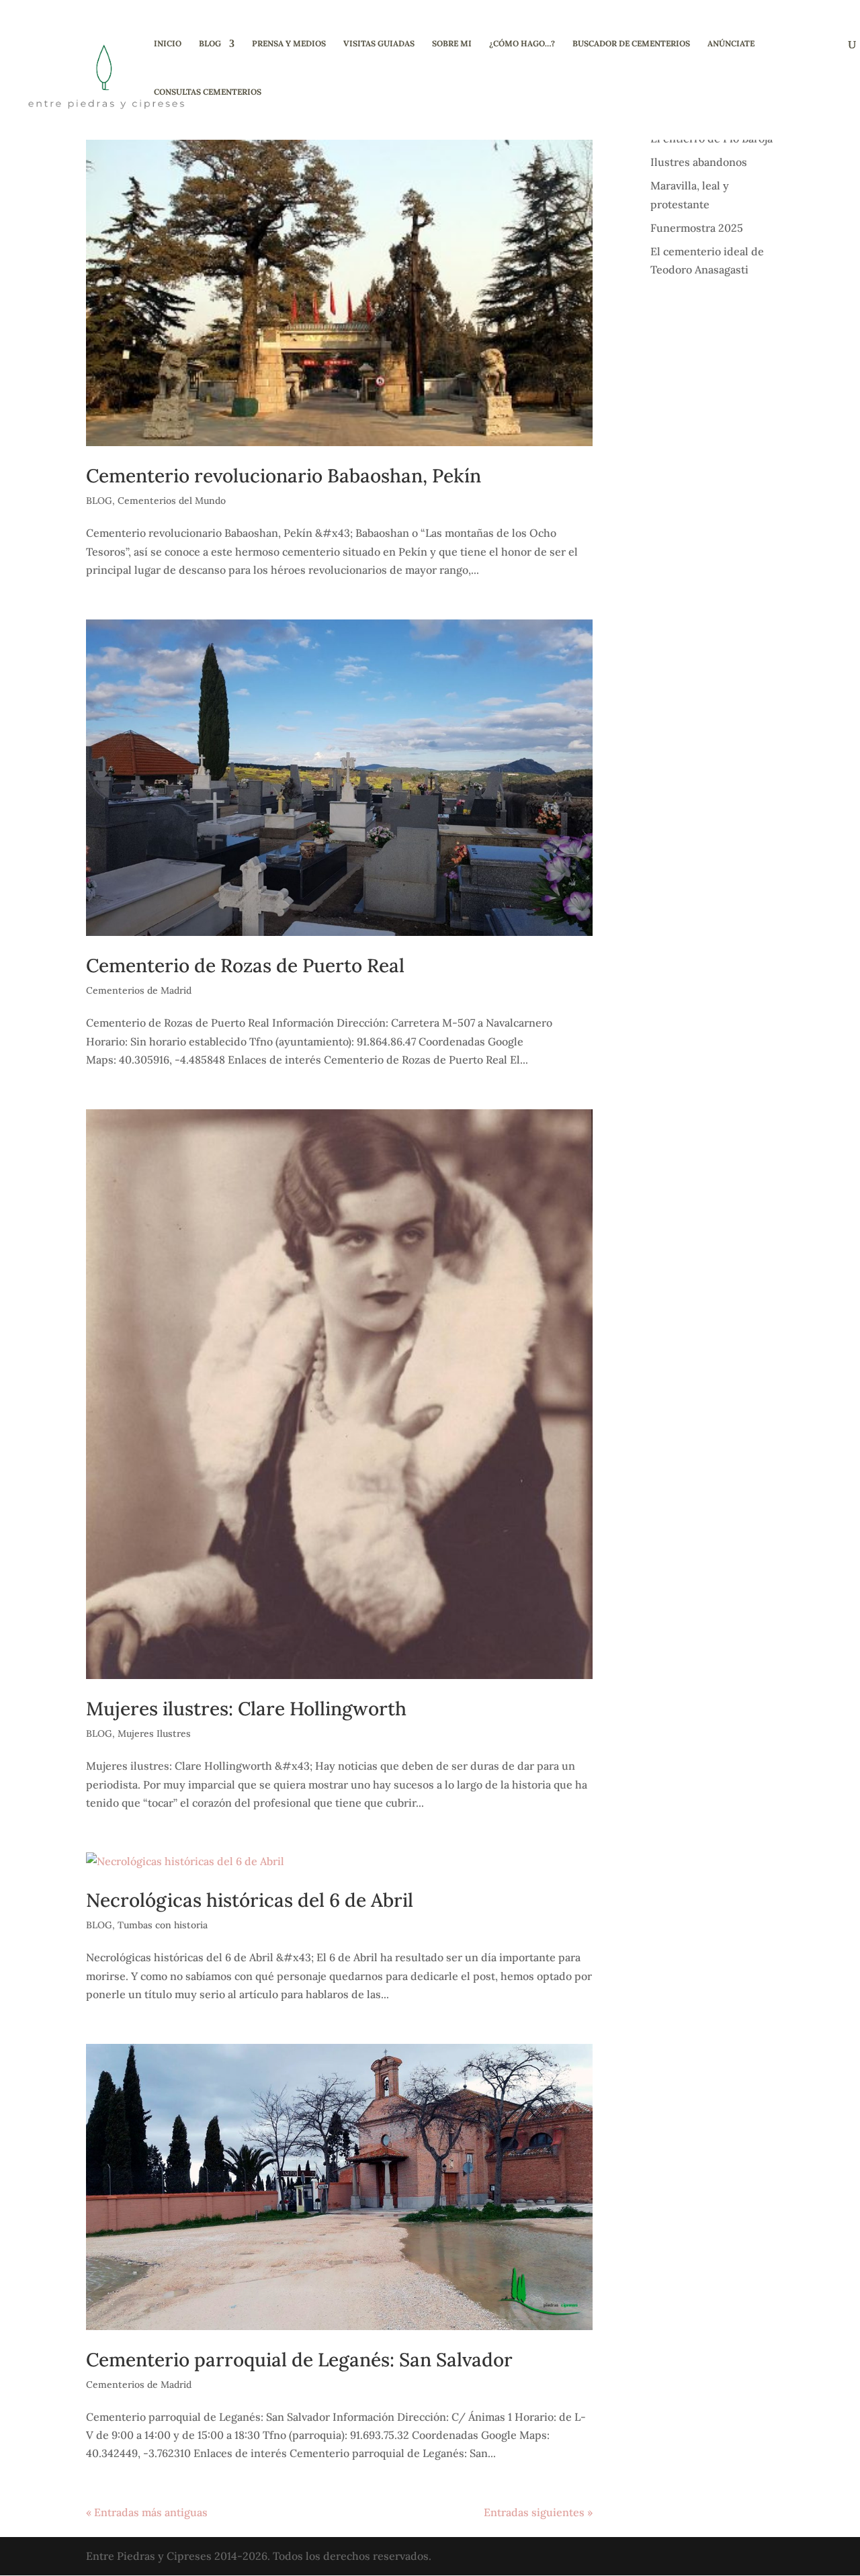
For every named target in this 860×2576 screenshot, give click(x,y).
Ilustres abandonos (699, 162)
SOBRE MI (452, 44)
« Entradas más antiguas (147, 2512)
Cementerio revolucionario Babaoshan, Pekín (284, 476)
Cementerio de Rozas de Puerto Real (245, 965)
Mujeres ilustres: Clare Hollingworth (246, 1709)
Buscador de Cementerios (631, 44)
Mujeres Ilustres (154, 1733)
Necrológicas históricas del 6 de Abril (250, 1900)
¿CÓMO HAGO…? (522, 44)
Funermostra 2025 (697, 228)
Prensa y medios (289, 44)
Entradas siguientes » (538, 2512)
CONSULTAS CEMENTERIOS (208, 92)
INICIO (168, 44)
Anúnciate (731, 44)
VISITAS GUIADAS (379, 44)
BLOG (210, 44)
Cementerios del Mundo (172, 501)
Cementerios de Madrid (139, 990)
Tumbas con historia (163, 1925)
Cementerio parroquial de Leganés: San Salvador (299, 2360)
